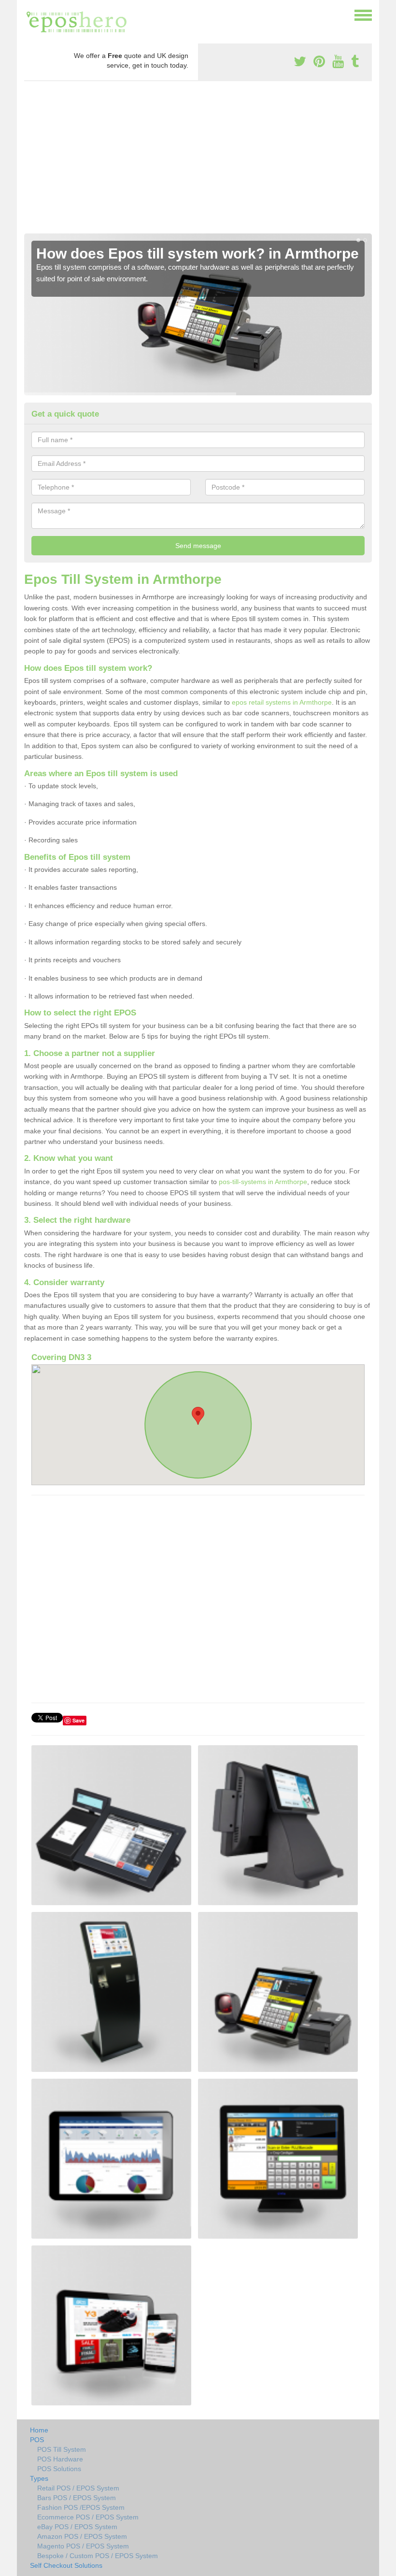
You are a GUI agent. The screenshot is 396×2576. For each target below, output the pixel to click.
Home (39, 2430)
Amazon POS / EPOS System (82, 2536)
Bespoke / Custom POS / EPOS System (98, 2556)
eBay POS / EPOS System (77, 2527)
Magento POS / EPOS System (83, 2546)
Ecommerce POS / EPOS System (88, 2517)
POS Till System (62, 2449)
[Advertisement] (198, 161)
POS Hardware (60, 2459)
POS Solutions (59, 2469)
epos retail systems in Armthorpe (282, 702)
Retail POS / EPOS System (78, 2488)
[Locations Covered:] (28, 14)
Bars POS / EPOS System (77, 2498)
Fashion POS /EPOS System (81, 2507)
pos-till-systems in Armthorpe (263, 1182)
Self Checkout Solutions (66, 2565)
